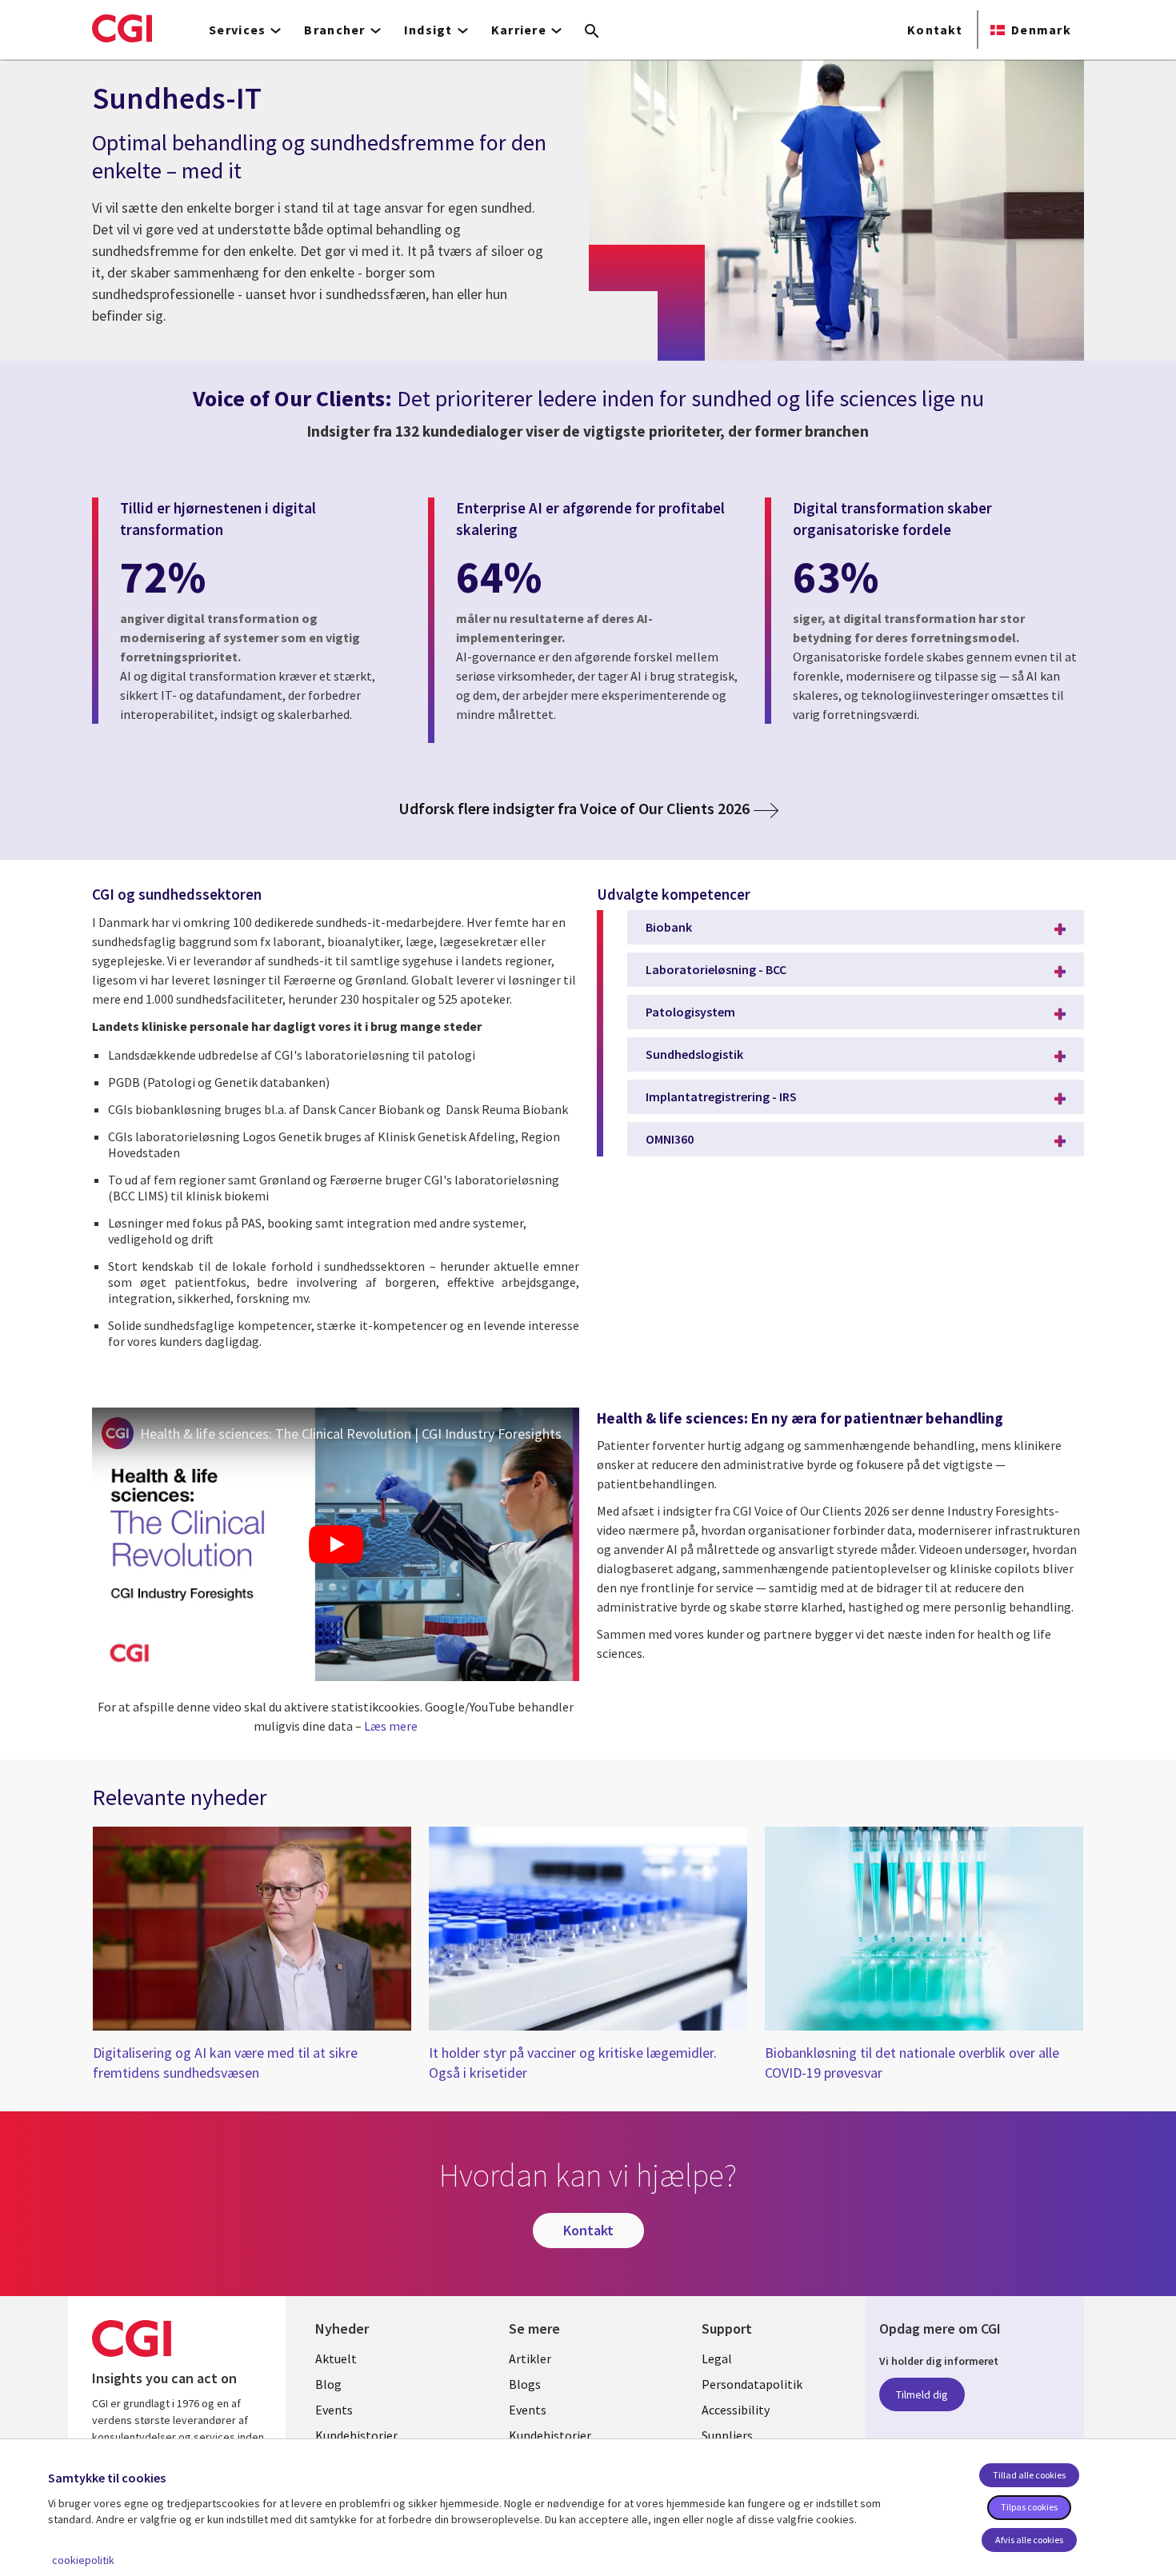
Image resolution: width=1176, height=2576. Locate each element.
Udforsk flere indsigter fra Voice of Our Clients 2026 (574, 809)
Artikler (530, 2358)
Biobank (669, 927)
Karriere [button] (519, 30)
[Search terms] (592, 32)
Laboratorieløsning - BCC (716, 969)
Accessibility (736, 2410)
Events (334, 2410)
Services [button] (237, 30)
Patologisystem (690, 1012)
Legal (717, 2358)
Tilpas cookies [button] (1029, 2507)
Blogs (525, 2384)
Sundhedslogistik (694, 1054)
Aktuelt (336, 2358)
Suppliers (727, 2435)
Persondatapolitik (752, 2384)
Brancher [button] (334, 30)
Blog (328, 2384)
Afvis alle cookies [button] (1029, 2540)
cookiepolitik (83, 2560)
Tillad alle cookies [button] (1029, 2475)
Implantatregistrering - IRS (721, 1096)
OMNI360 (670, 1139)
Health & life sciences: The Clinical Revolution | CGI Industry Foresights (351, 1434)
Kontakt (935, 30)
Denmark (1041, 30)
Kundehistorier (356, 2435)
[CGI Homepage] (122, 28)
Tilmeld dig (922, 2394)
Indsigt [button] (428, 30)
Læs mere (391, 1726)
